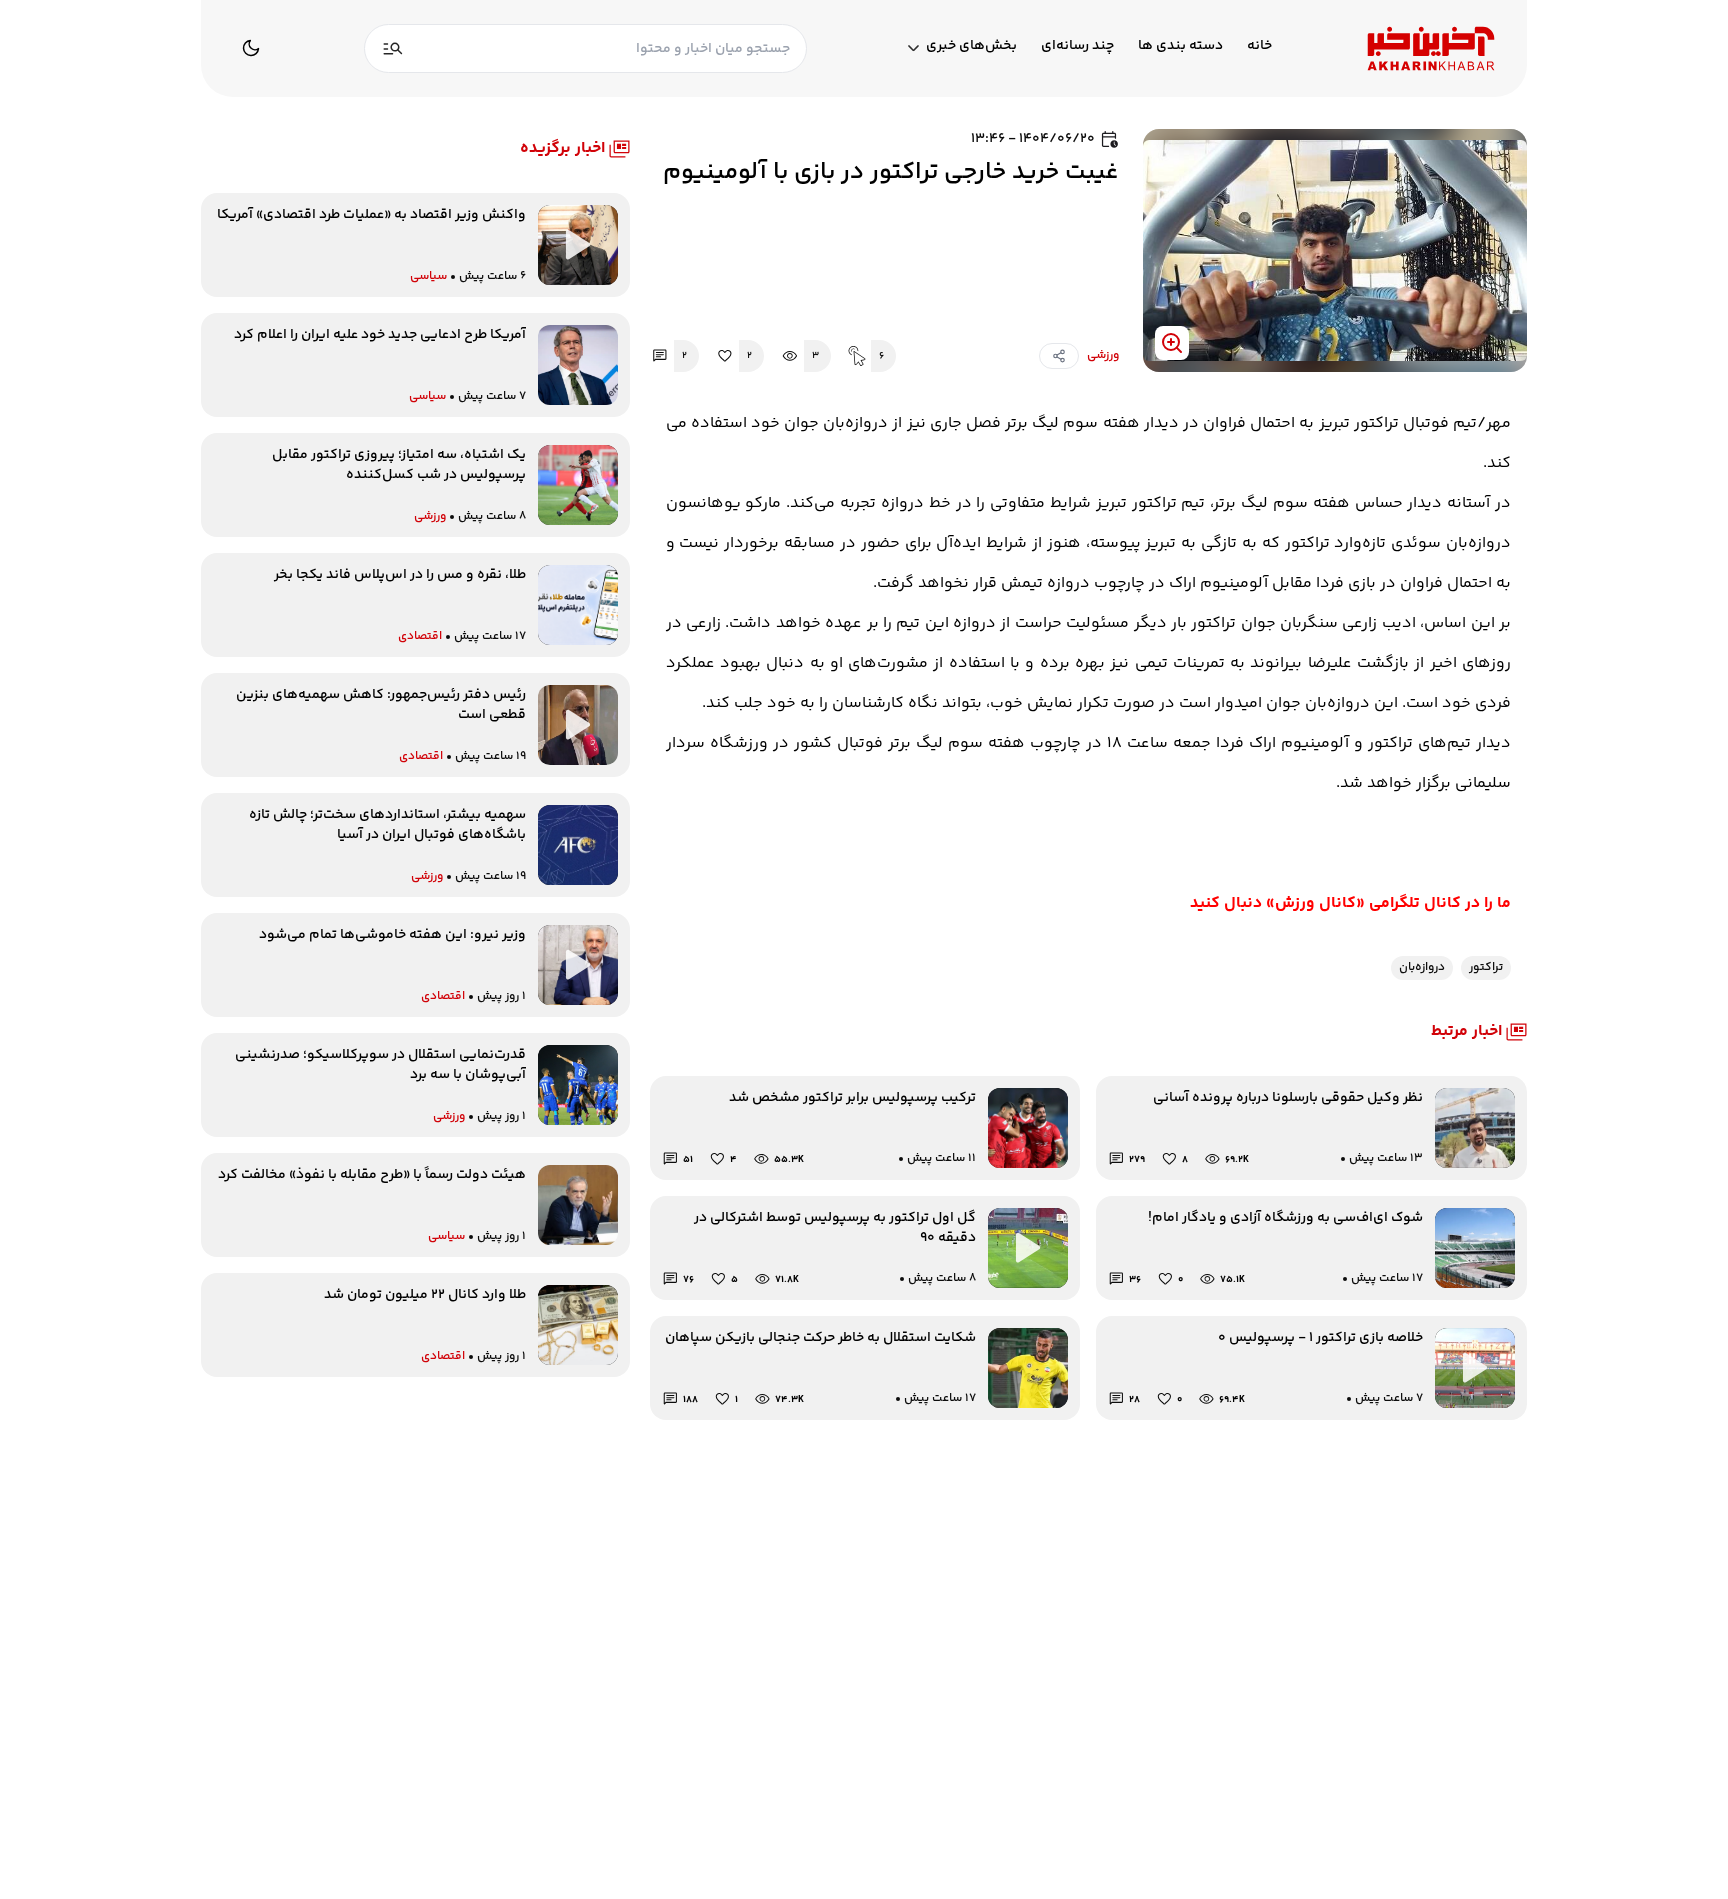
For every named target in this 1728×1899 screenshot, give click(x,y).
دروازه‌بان (1422, 967)
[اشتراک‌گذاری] (1059, 356)
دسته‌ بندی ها (1180, 46)
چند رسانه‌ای (1077, 46)
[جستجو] (393, 48)
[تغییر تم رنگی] (251, 48)
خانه (1259, 46)
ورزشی (1103, 356)
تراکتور (1486, 967)
